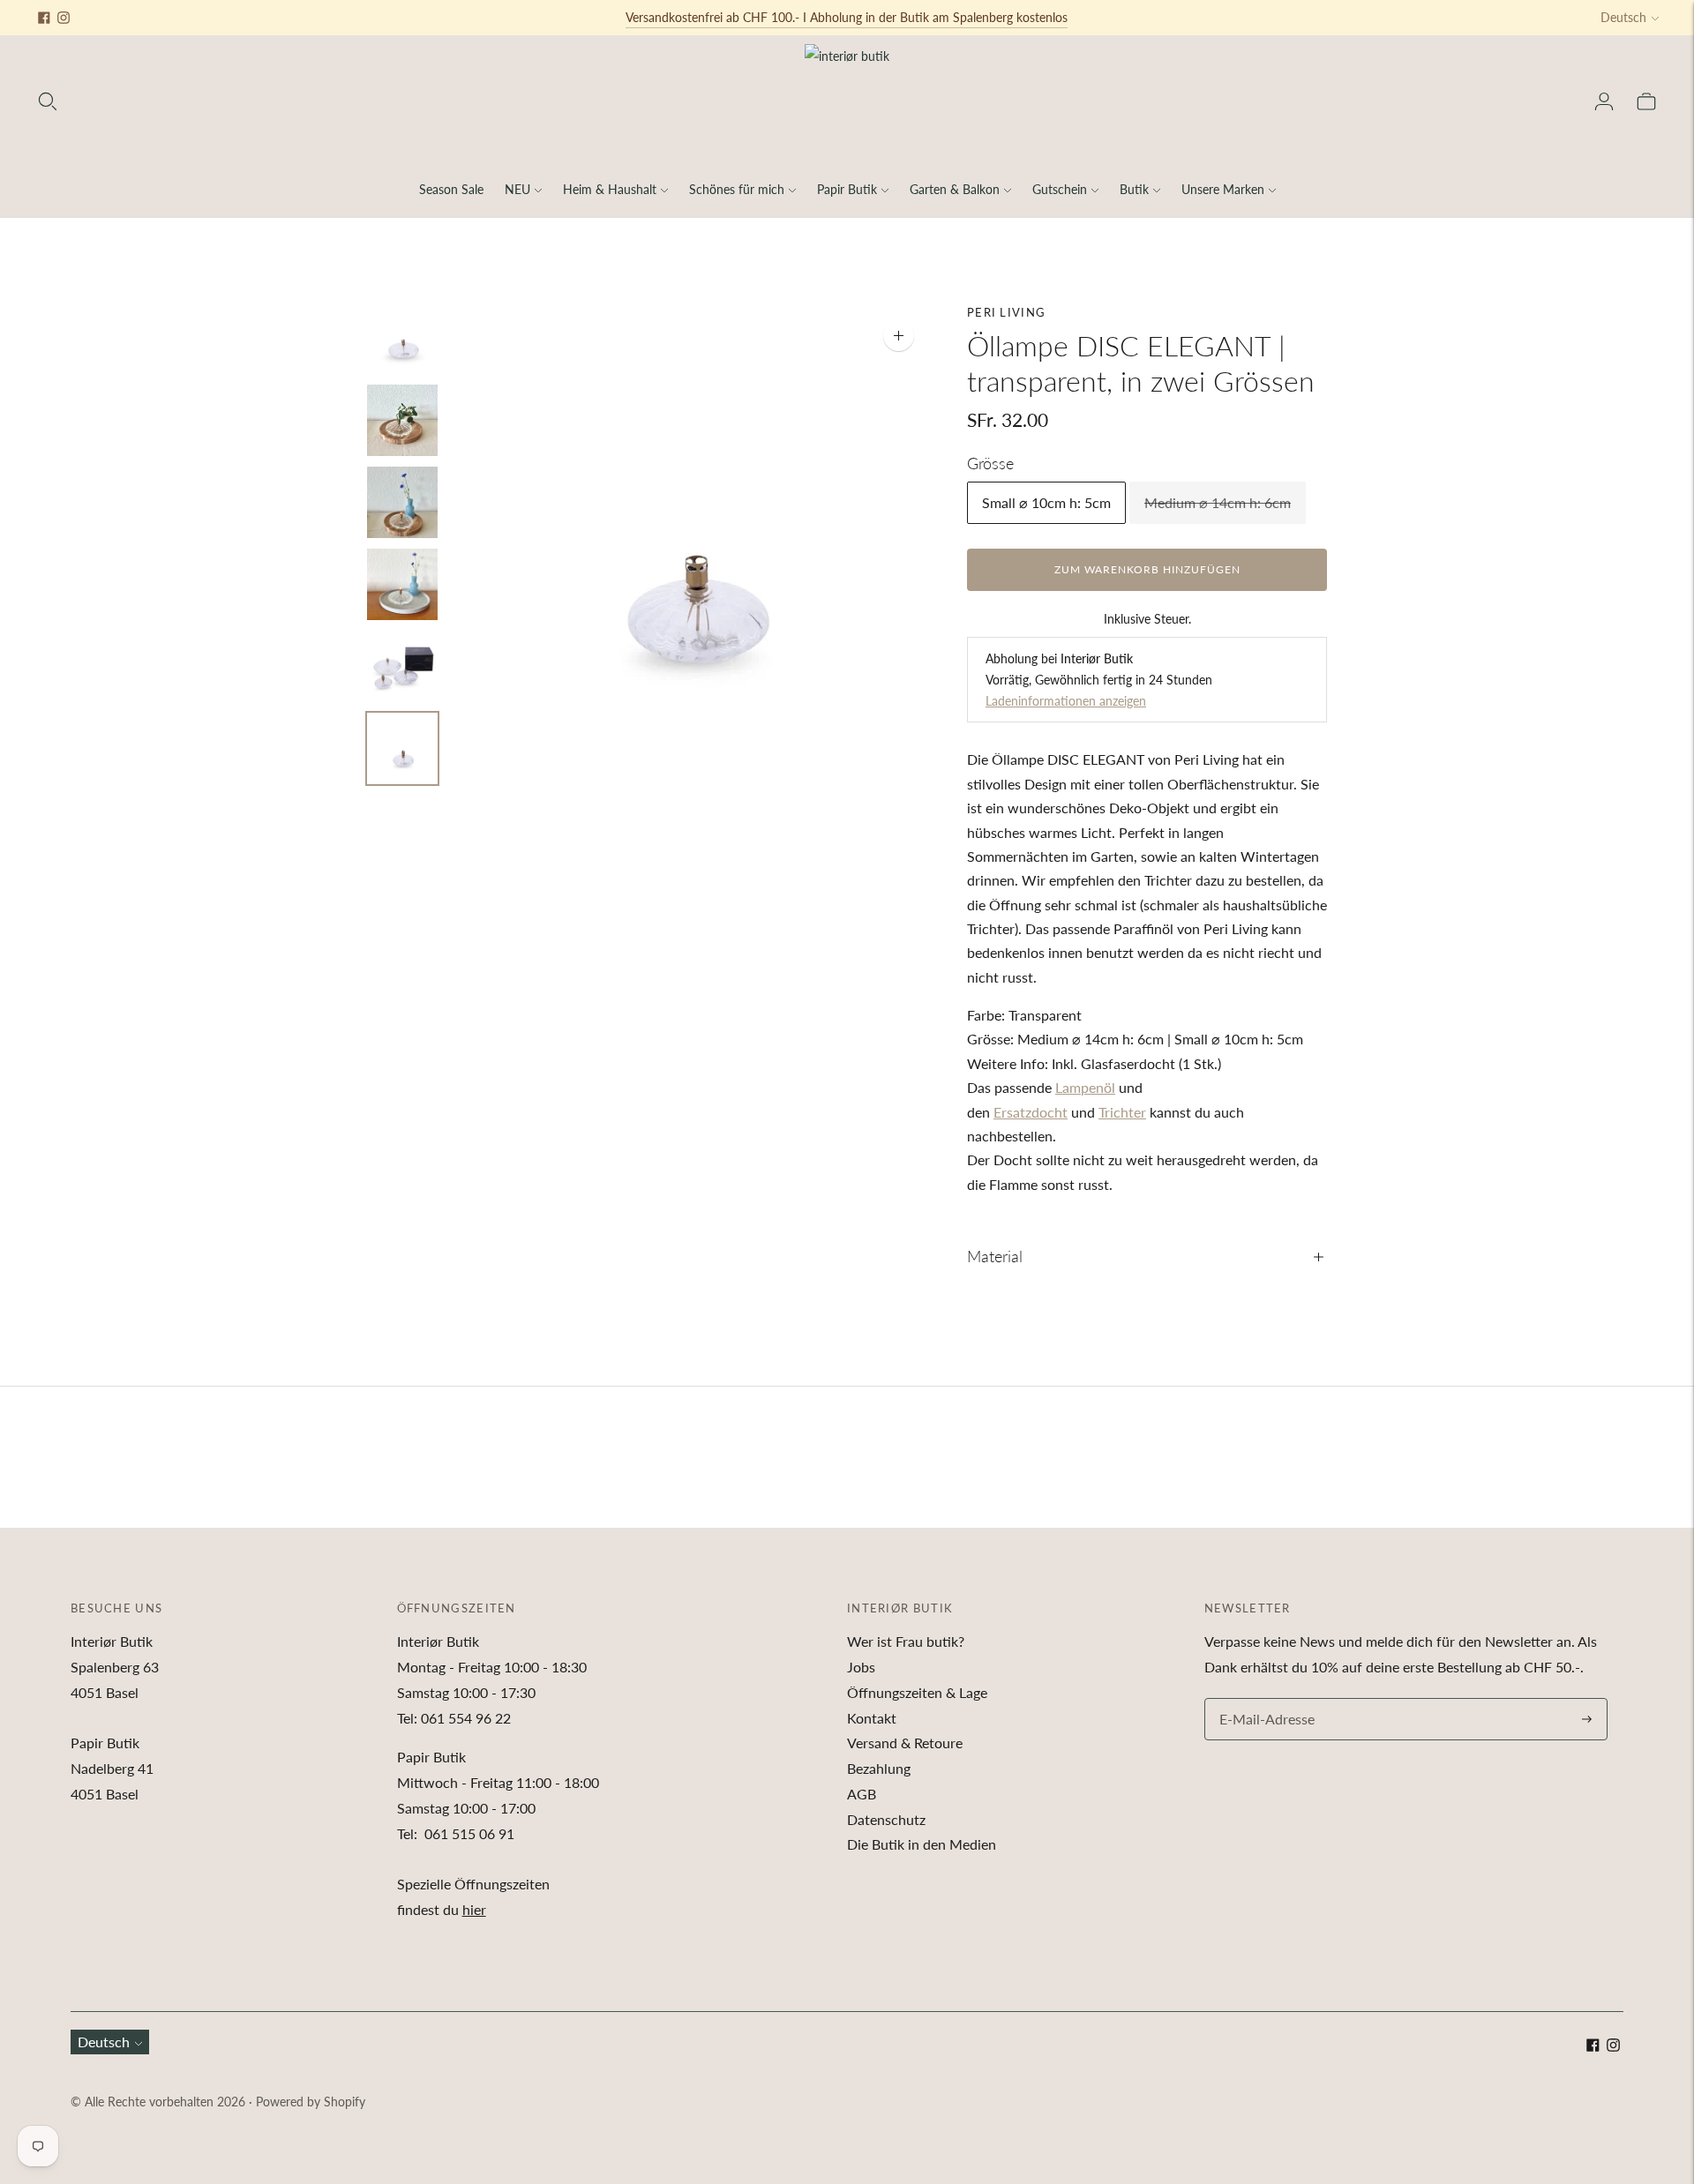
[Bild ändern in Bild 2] (402, 420)
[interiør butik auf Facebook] (44, 18)
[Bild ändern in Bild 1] (402, 338)
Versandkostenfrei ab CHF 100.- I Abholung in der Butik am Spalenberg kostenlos (847, 17)
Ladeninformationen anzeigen (1066, 701)
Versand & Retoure (905, 1743)
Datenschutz (886, 1819)
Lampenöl (1085, 1087)
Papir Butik (847, 189)
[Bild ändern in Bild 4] (402, 584)
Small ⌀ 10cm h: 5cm (1046, 502)
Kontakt (872, 1718)
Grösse (990, 463)
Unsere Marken (1223, 189)
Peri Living (1006, 312)
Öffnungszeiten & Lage (917, 1692)
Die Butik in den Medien (922, 1844)
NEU (517, 189)
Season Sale (451, 189)
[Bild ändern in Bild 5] (402, 666)
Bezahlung (879, 1768)
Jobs (861, 1667)
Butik (1134, 189)
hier (474, 1909)
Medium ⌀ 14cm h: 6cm (1218, 502)
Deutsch (1623, 17)
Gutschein (1060, 189)
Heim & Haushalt (610, 189)
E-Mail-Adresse (1263, 1699)
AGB (862, 1794)
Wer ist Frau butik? (906, 1641)
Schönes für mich (737, 189)
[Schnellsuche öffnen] (48, 101)
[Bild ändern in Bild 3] (402, 502)
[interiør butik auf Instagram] (64, 18)
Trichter (1122, 1112)
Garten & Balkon (955, 189)
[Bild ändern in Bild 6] (402, 748)
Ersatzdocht (1031, 1112)
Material (995, 1256)
